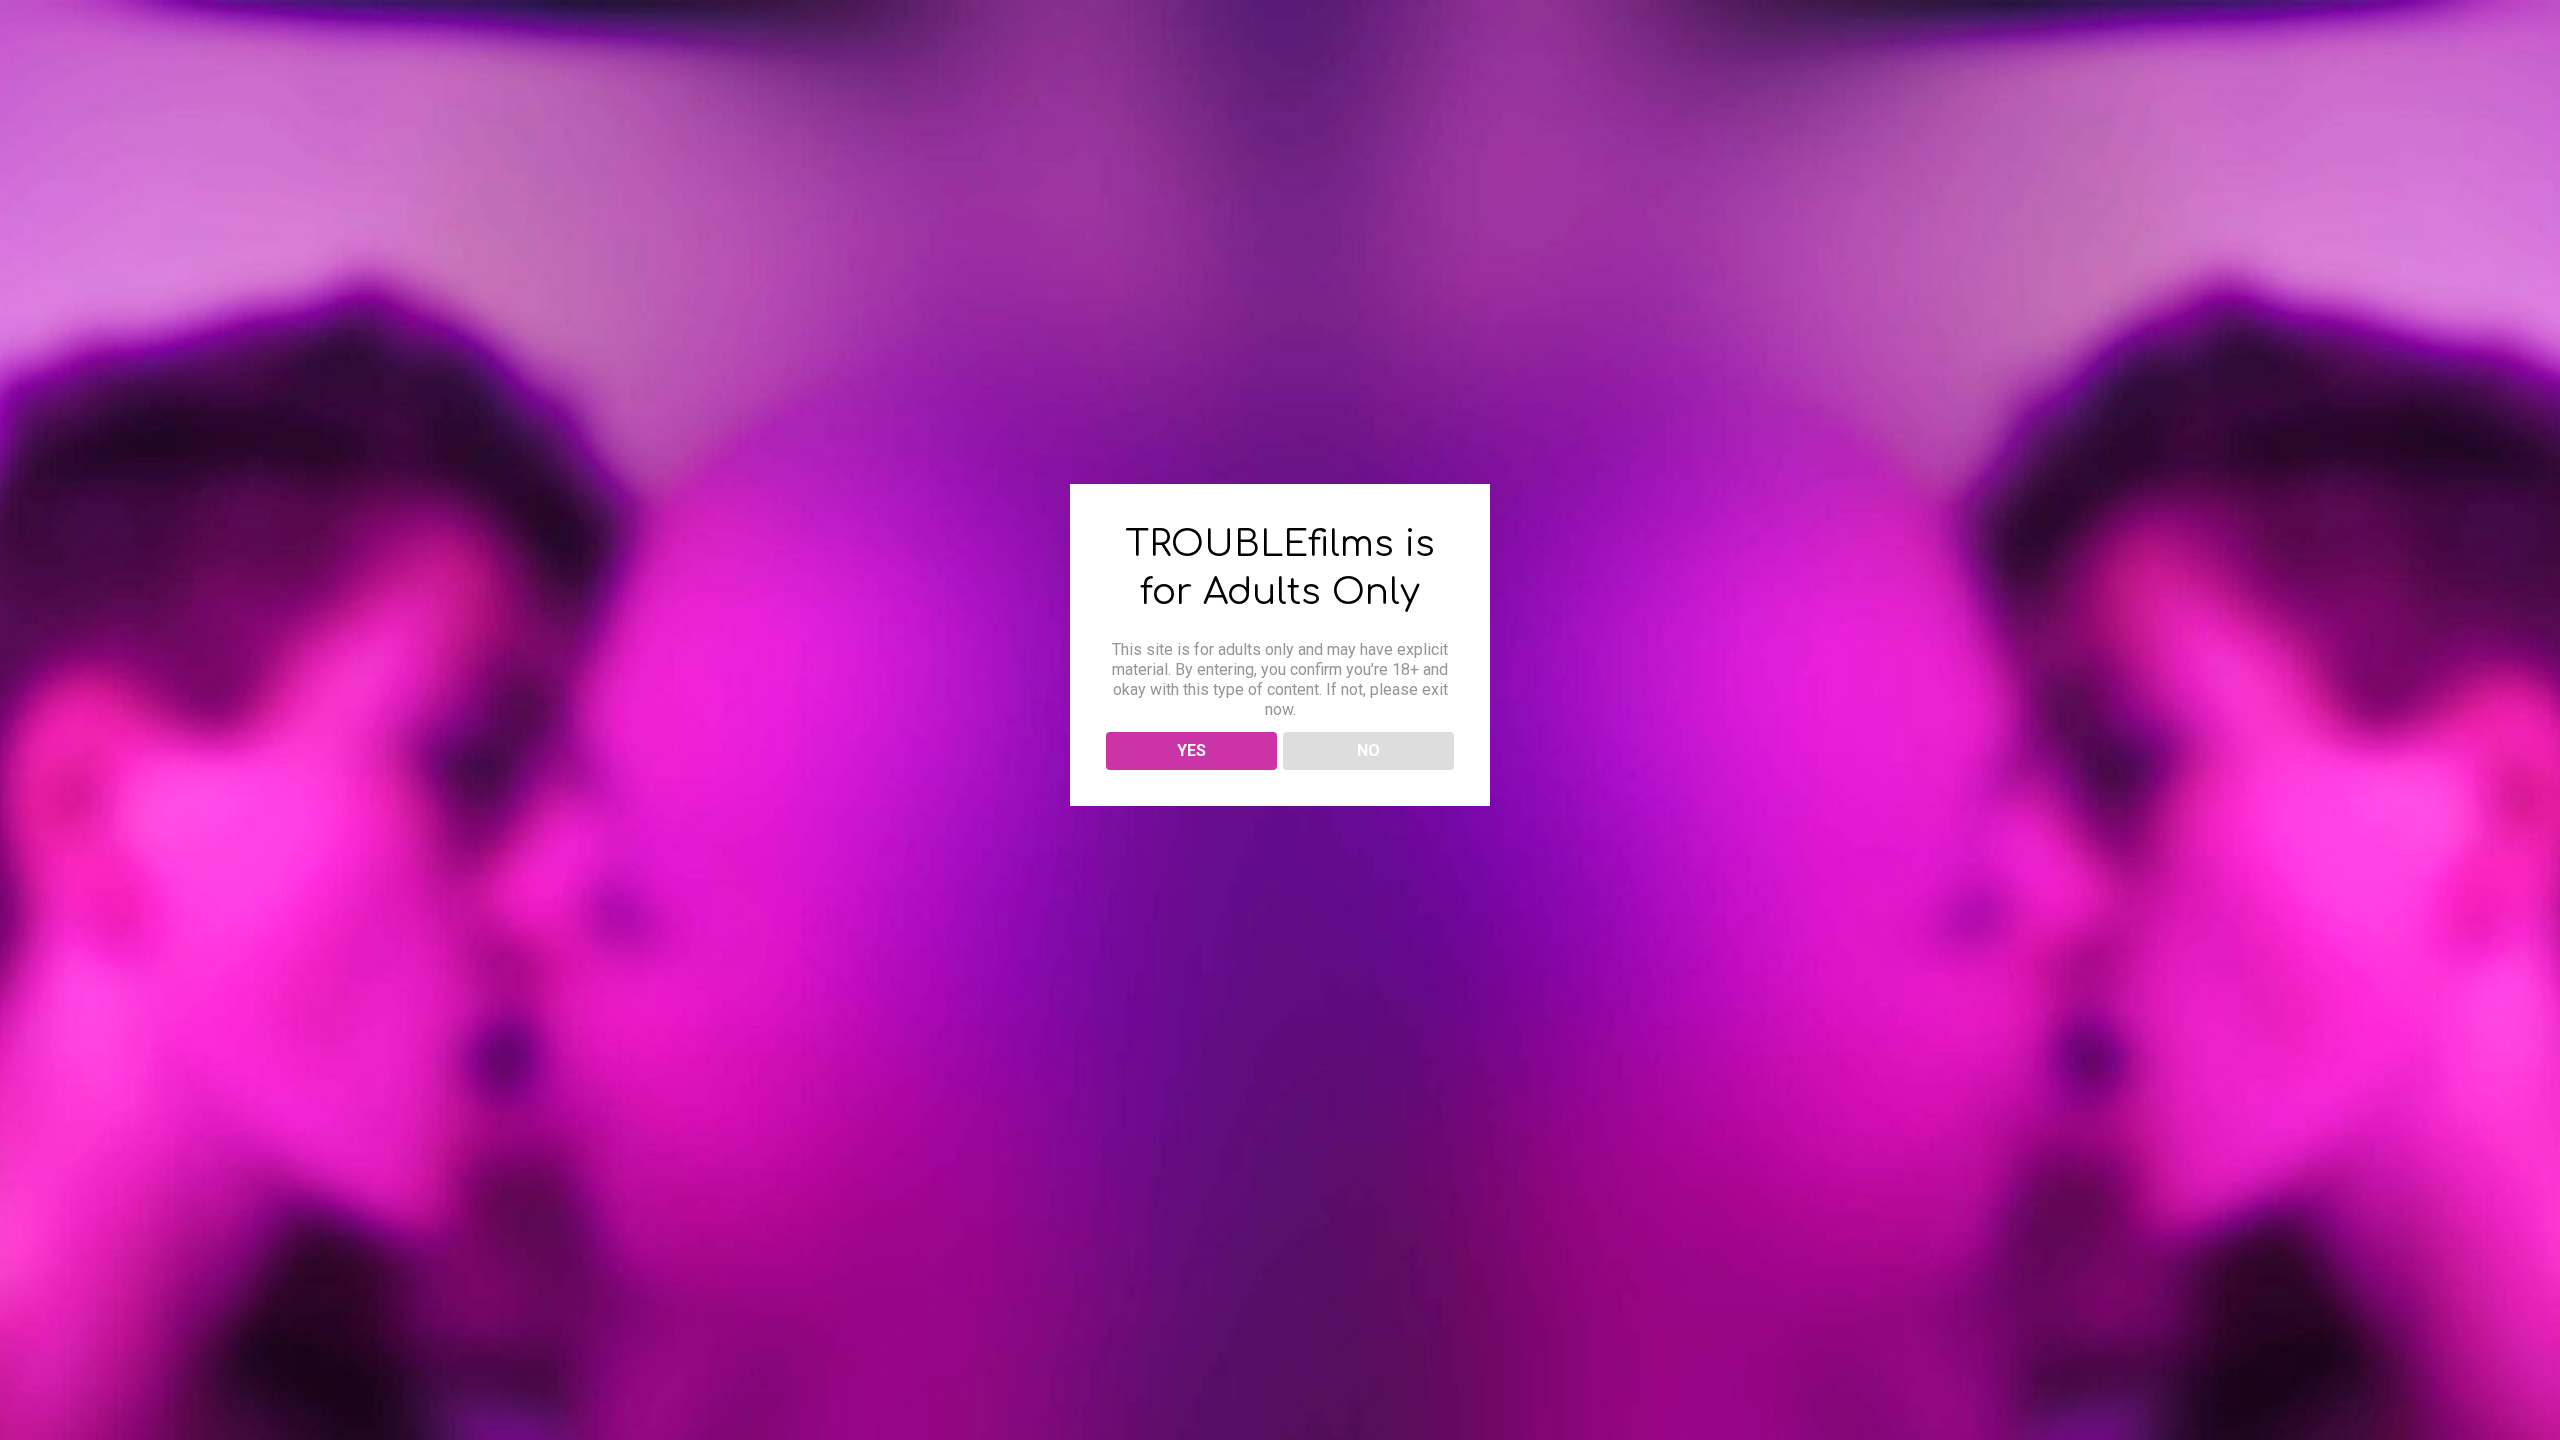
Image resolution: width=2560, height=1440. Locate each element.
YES (1191, 750)
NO (1368, 750)
